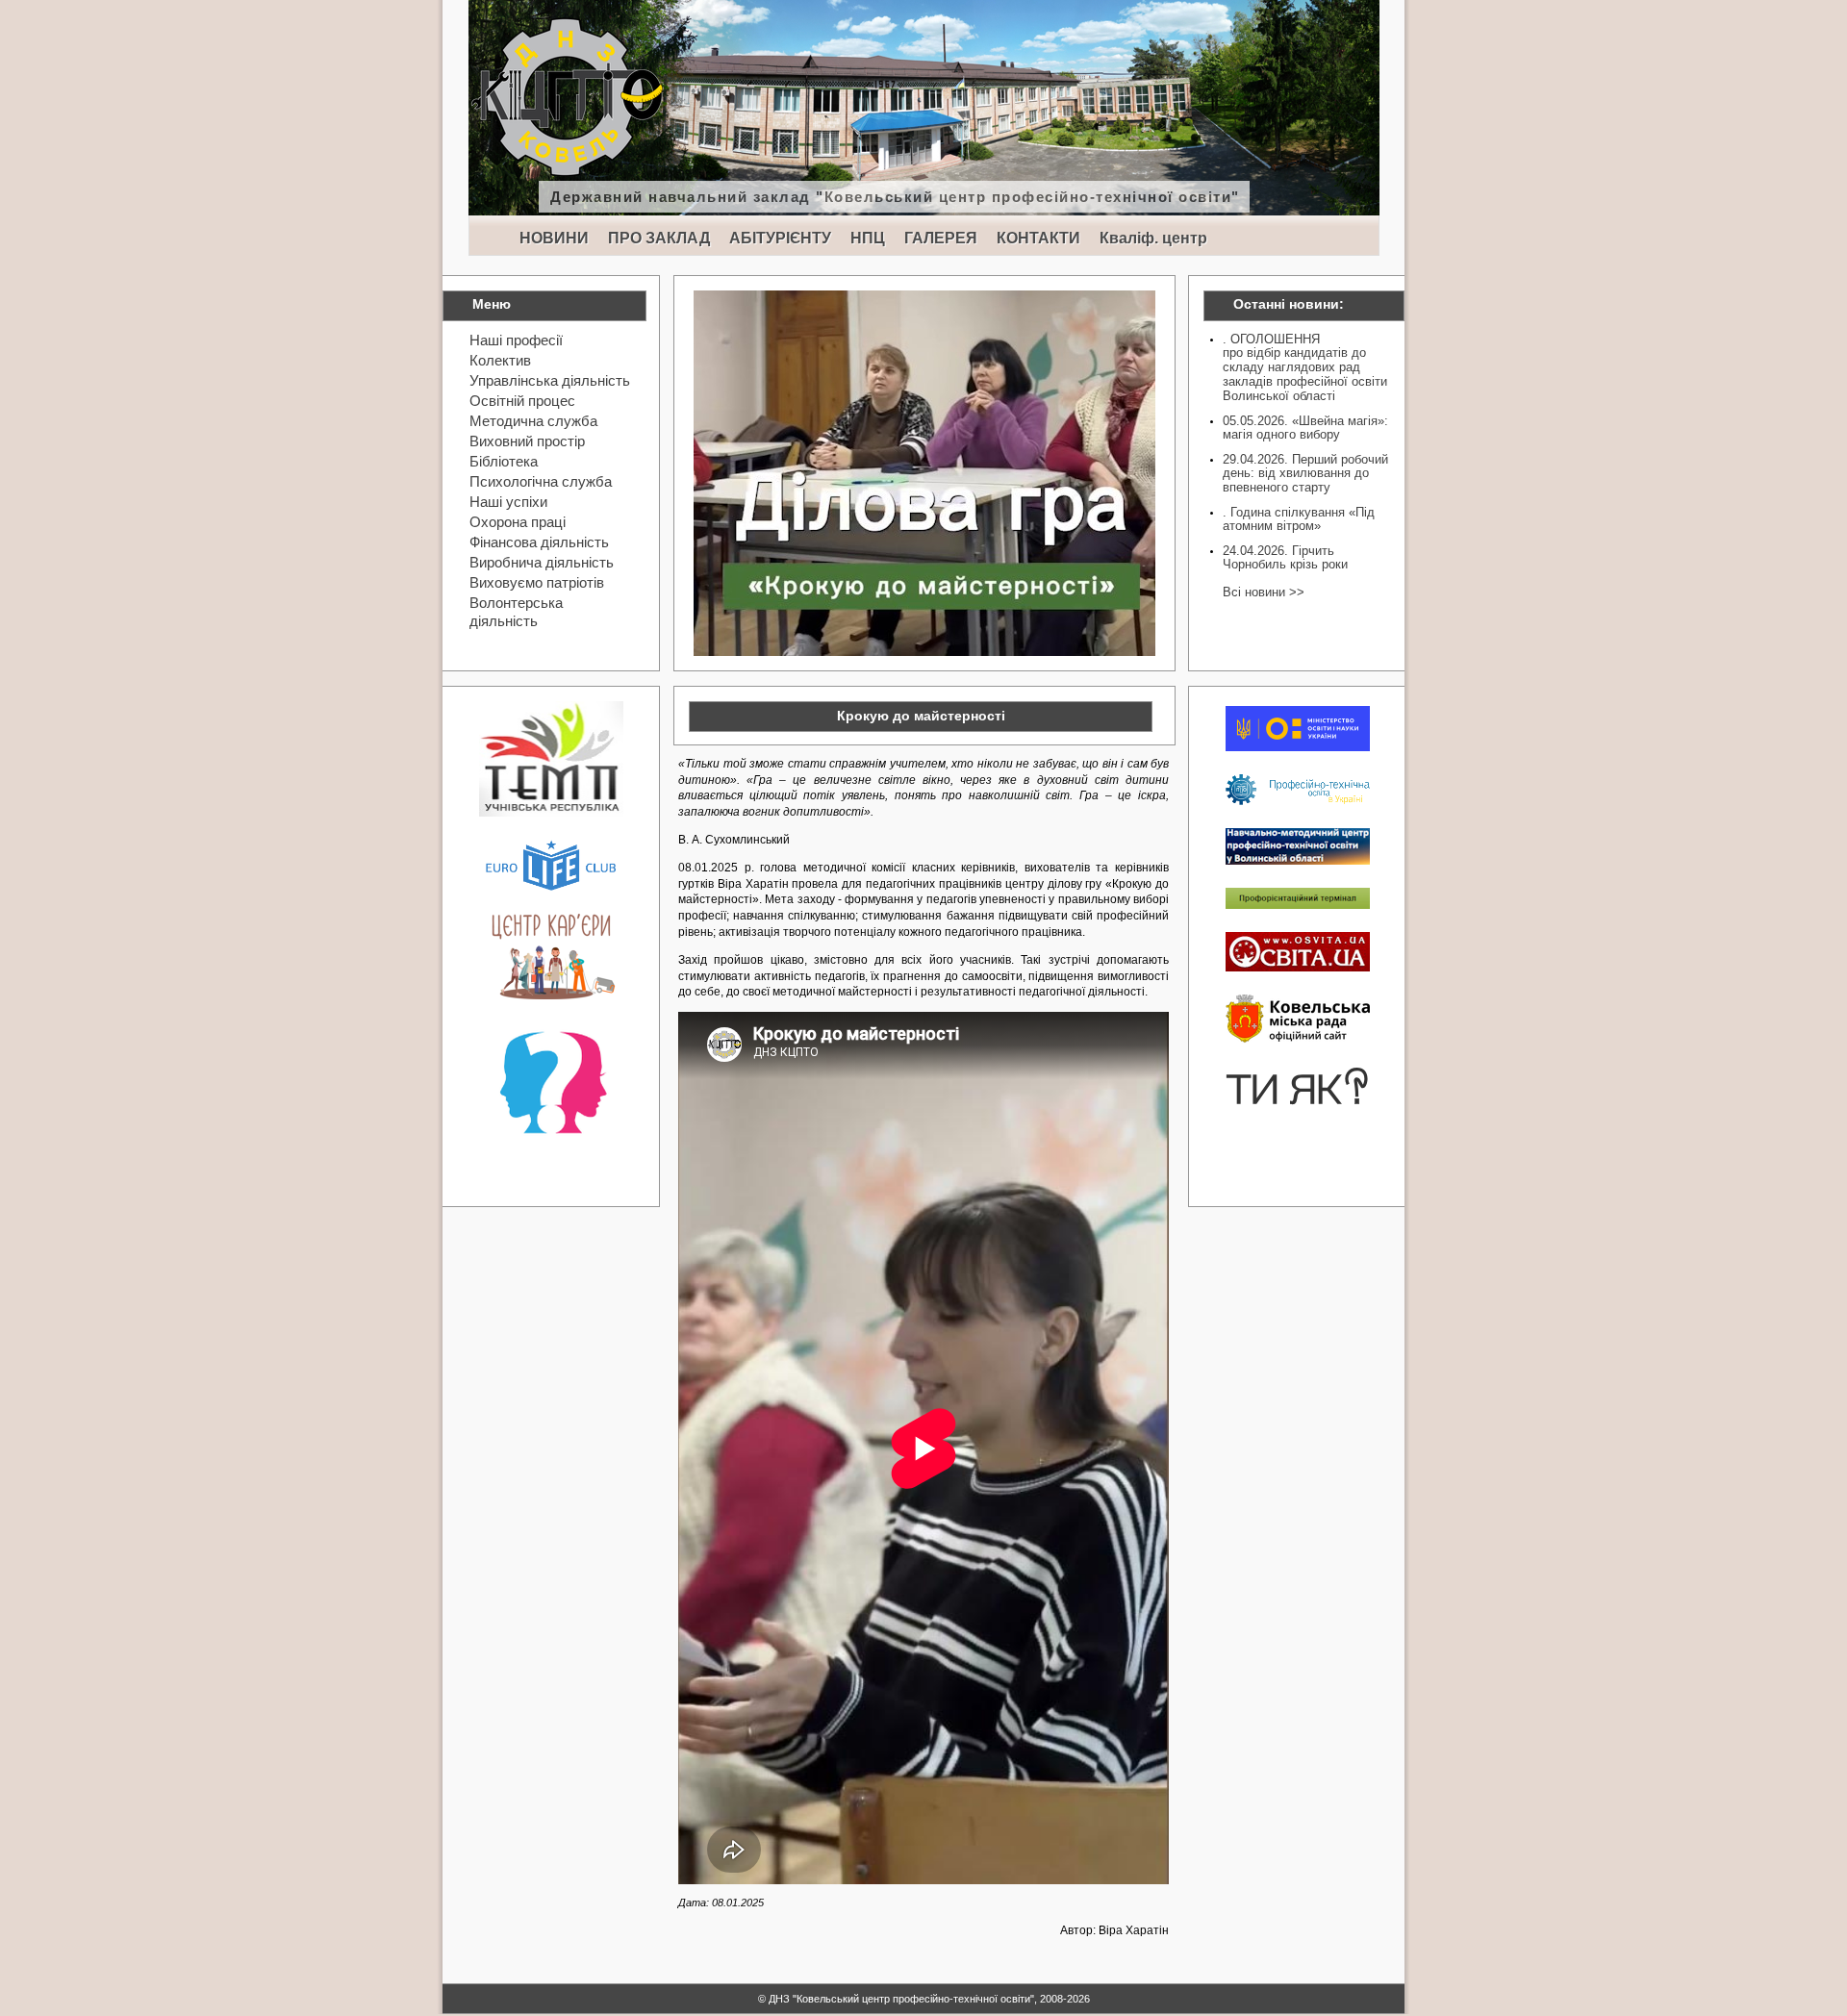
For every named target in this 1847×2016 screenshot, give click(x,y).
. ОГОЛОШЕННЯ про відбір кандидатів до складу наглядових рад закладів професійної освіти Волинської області (1305, 367)
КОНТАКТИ (1038, 238)
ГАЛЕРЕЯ (941, 238)
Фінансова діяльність (539, 542)
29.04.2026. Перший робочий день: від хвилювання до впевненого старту (1305, 473)
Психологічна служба (541, 481)
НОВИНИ (554, 238)
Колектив (500, 360)
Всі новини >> (1264, 592)
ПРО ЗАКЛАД (659, 238)
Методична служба (533, 421)
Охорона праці (518, 522)
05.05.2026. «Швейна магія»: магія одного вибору (1305, 428)
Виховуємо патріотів (537, 582)
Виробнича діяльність (542, 562)
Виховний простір (527, 441)
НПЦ (868, 238)
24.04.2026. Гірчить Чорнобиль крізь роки (1285, 557)
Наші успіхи (508, 502)
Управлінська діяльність (550, 380)
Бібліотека (504, 461)
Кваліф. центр (1153, 238)
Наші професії (516, 340)
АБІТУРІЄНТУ (780, 238)
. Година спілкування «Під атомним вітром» (1299, 519)
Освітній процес (522, 401)
